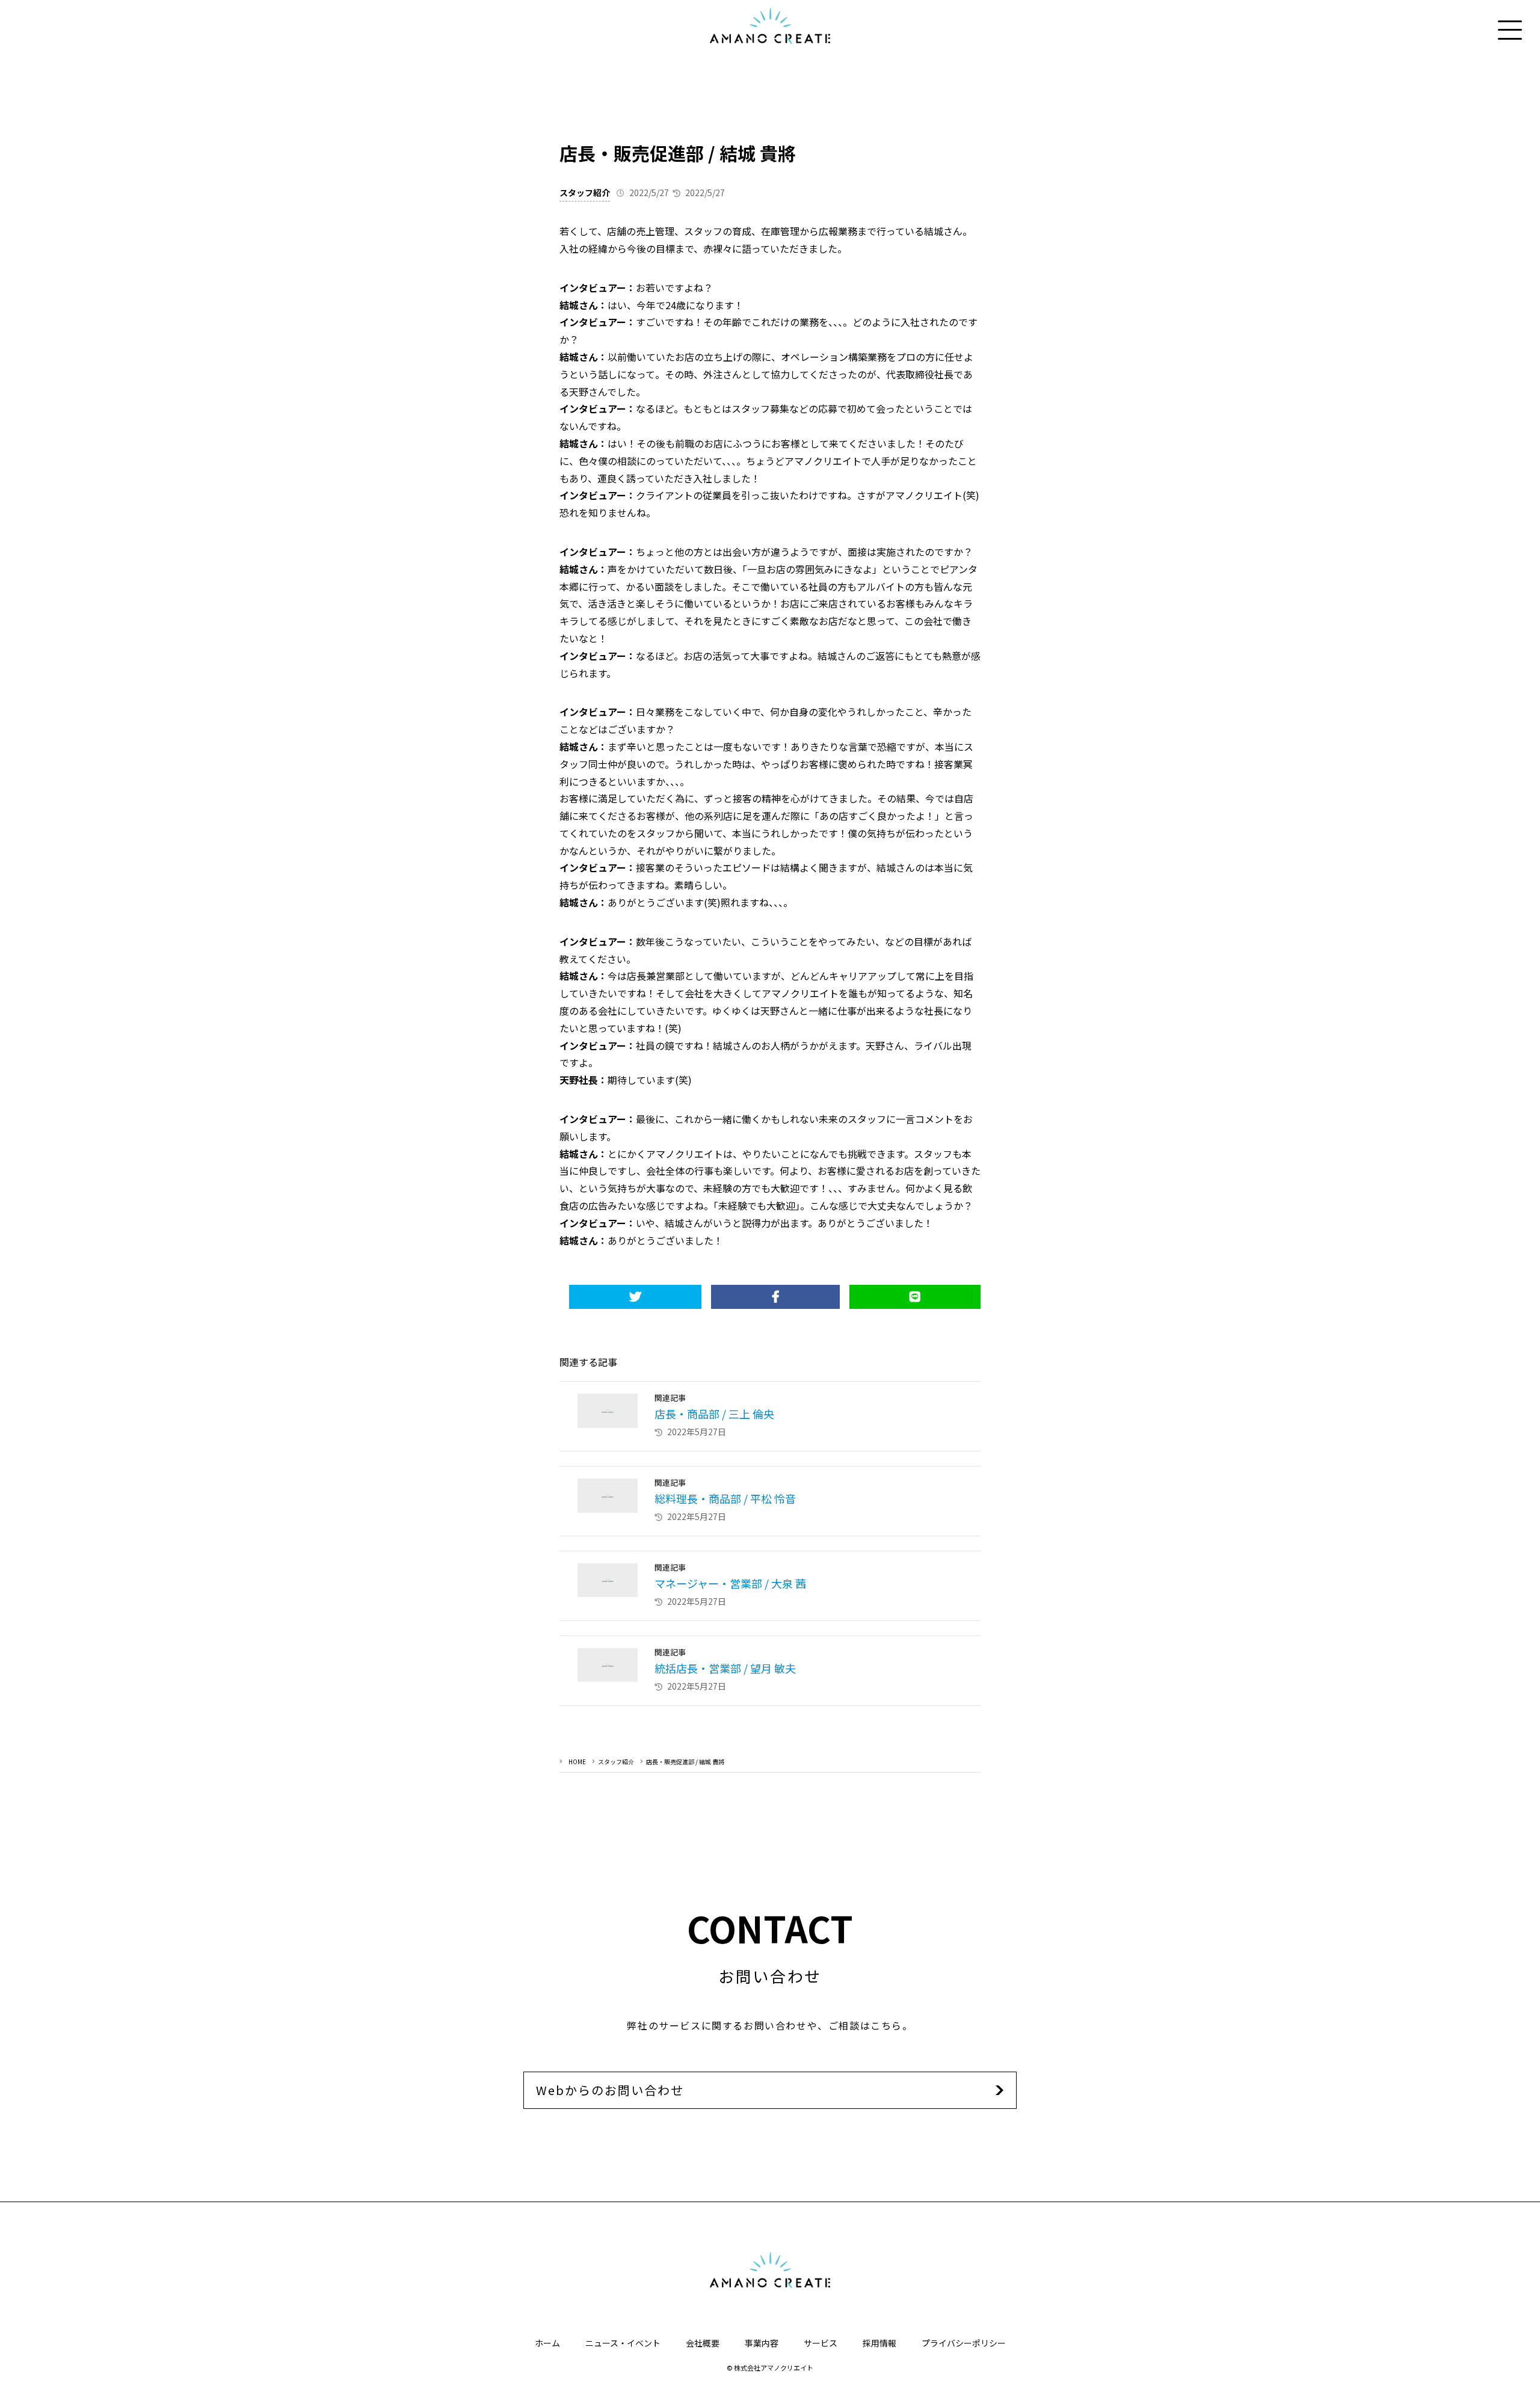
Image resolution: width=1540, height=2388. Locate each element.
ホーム (547, 2343)
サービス (821, 2343)
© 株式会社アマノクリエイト (770, 2368)
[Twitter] (635, 1297)
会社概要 (703, 2343)
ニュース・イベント (623, 2343)
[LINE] (915, 1297)
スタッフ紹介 (585, 192)
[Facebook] (775, 1297)
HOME (577, 1762)
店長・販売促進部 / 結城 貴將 (685, 1762)
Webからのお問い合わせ (610, 2090)
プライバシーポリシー (964, 2343)
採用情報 (879, 2343)
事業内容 (762, 2343)
